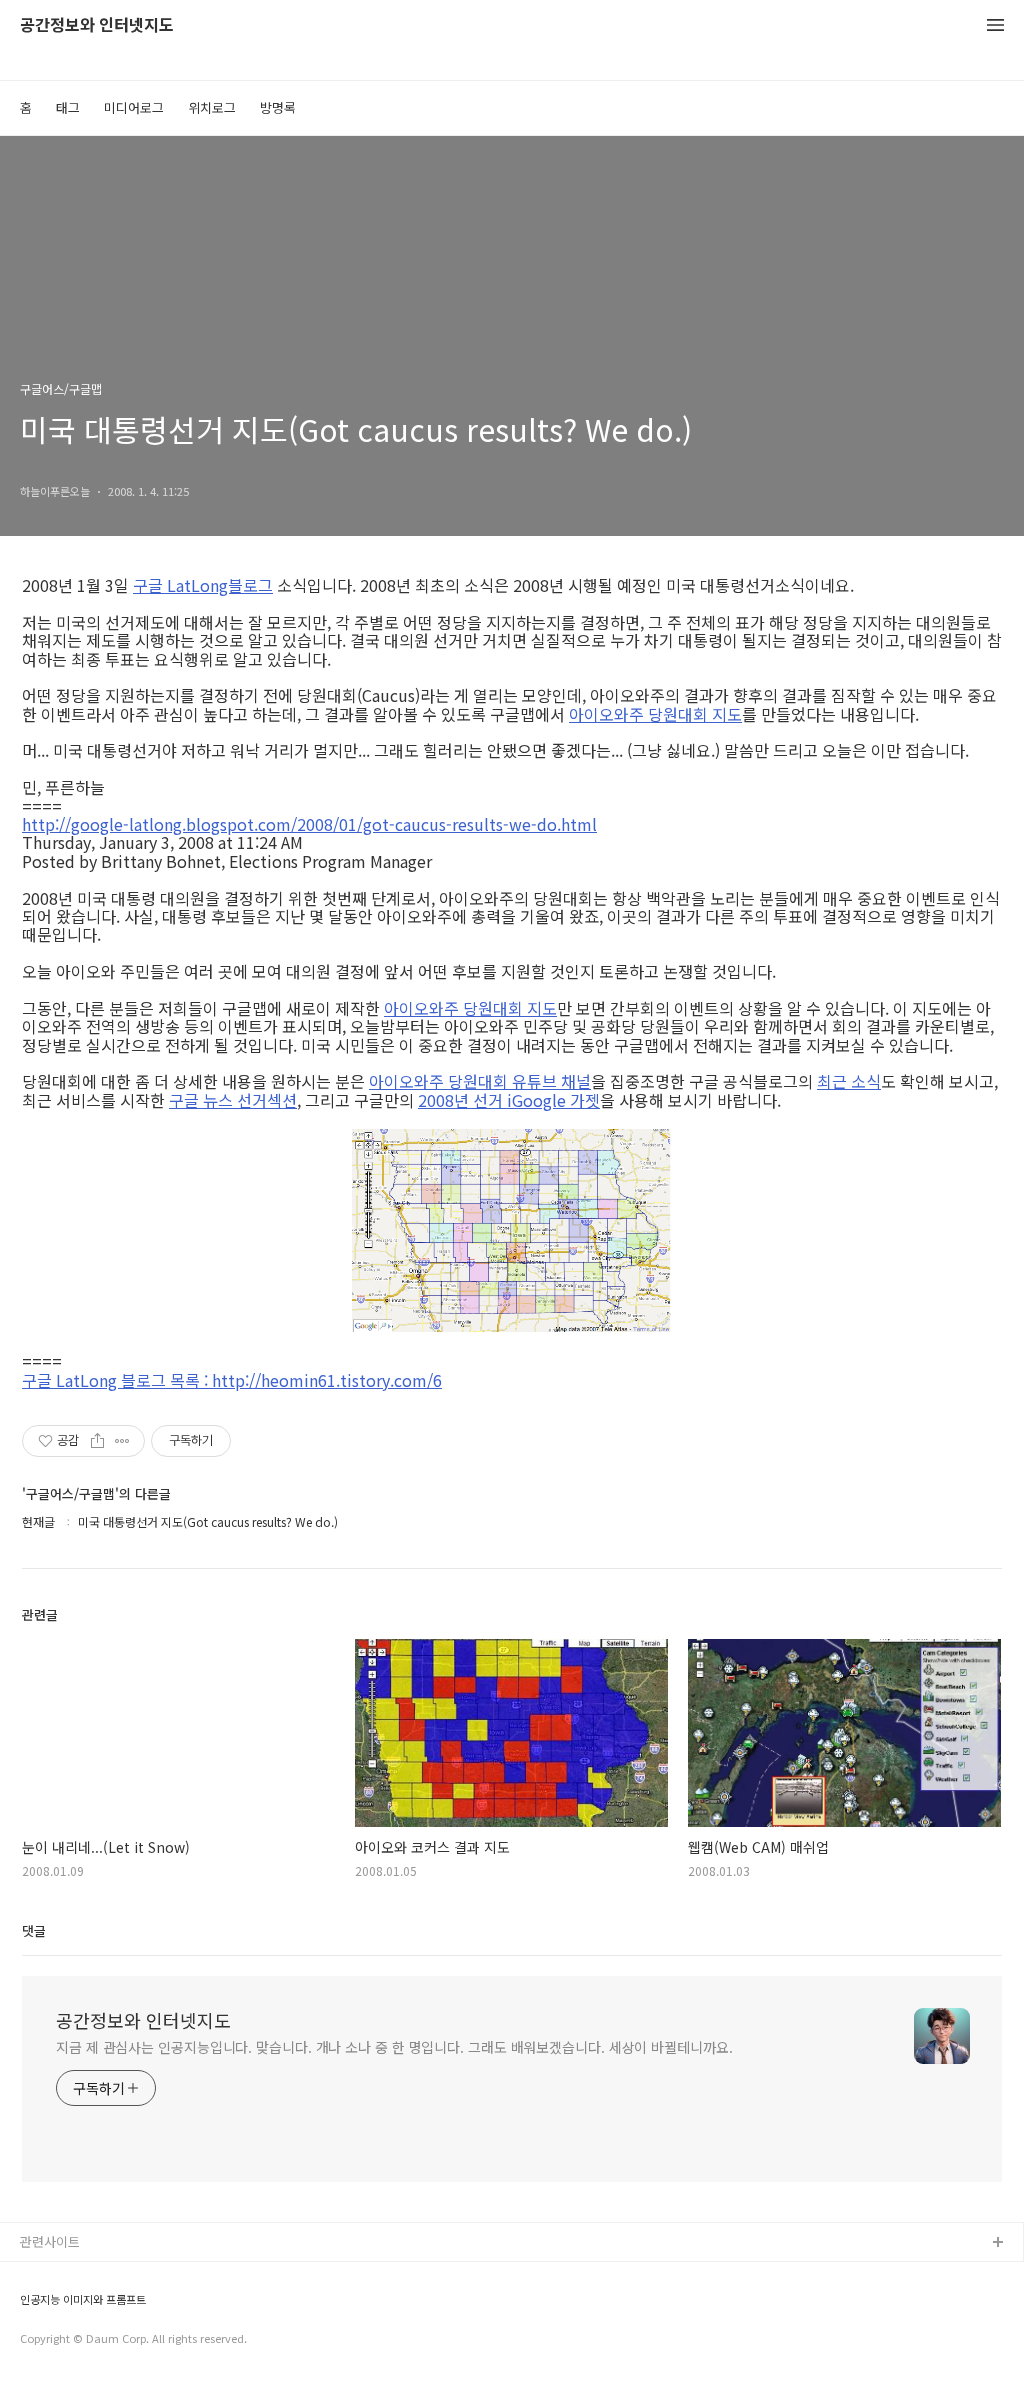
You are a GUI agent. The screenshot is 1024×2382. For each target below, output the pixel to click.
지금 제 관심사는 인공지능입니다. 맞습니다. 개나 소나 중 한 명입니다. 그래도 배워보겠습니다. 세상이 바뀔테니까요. (394, 2047)
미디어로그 (134, 107)
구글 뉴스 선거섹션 (233, 1100)
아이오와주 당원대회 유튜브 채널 (480, 1081)
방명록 (278, 107)
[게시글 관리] (122, 1441)
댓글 (34, 1930)
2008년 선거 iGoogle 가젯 (509, 1100)
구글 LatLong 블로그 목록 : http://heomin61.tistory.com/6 (232, 1380)
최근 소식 (849, 1081)
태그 (68, 107)
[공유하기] (97, 1441)
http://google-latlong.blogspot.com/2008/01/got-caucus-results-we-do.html (309, 824)
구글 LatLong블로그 (203, 585)
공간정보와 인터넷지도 (97, 25)
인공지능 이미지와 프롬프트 (83, 2299)
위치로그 (212, 107)
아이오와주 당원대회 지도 (655, 714)
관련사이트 (50, 2241)
